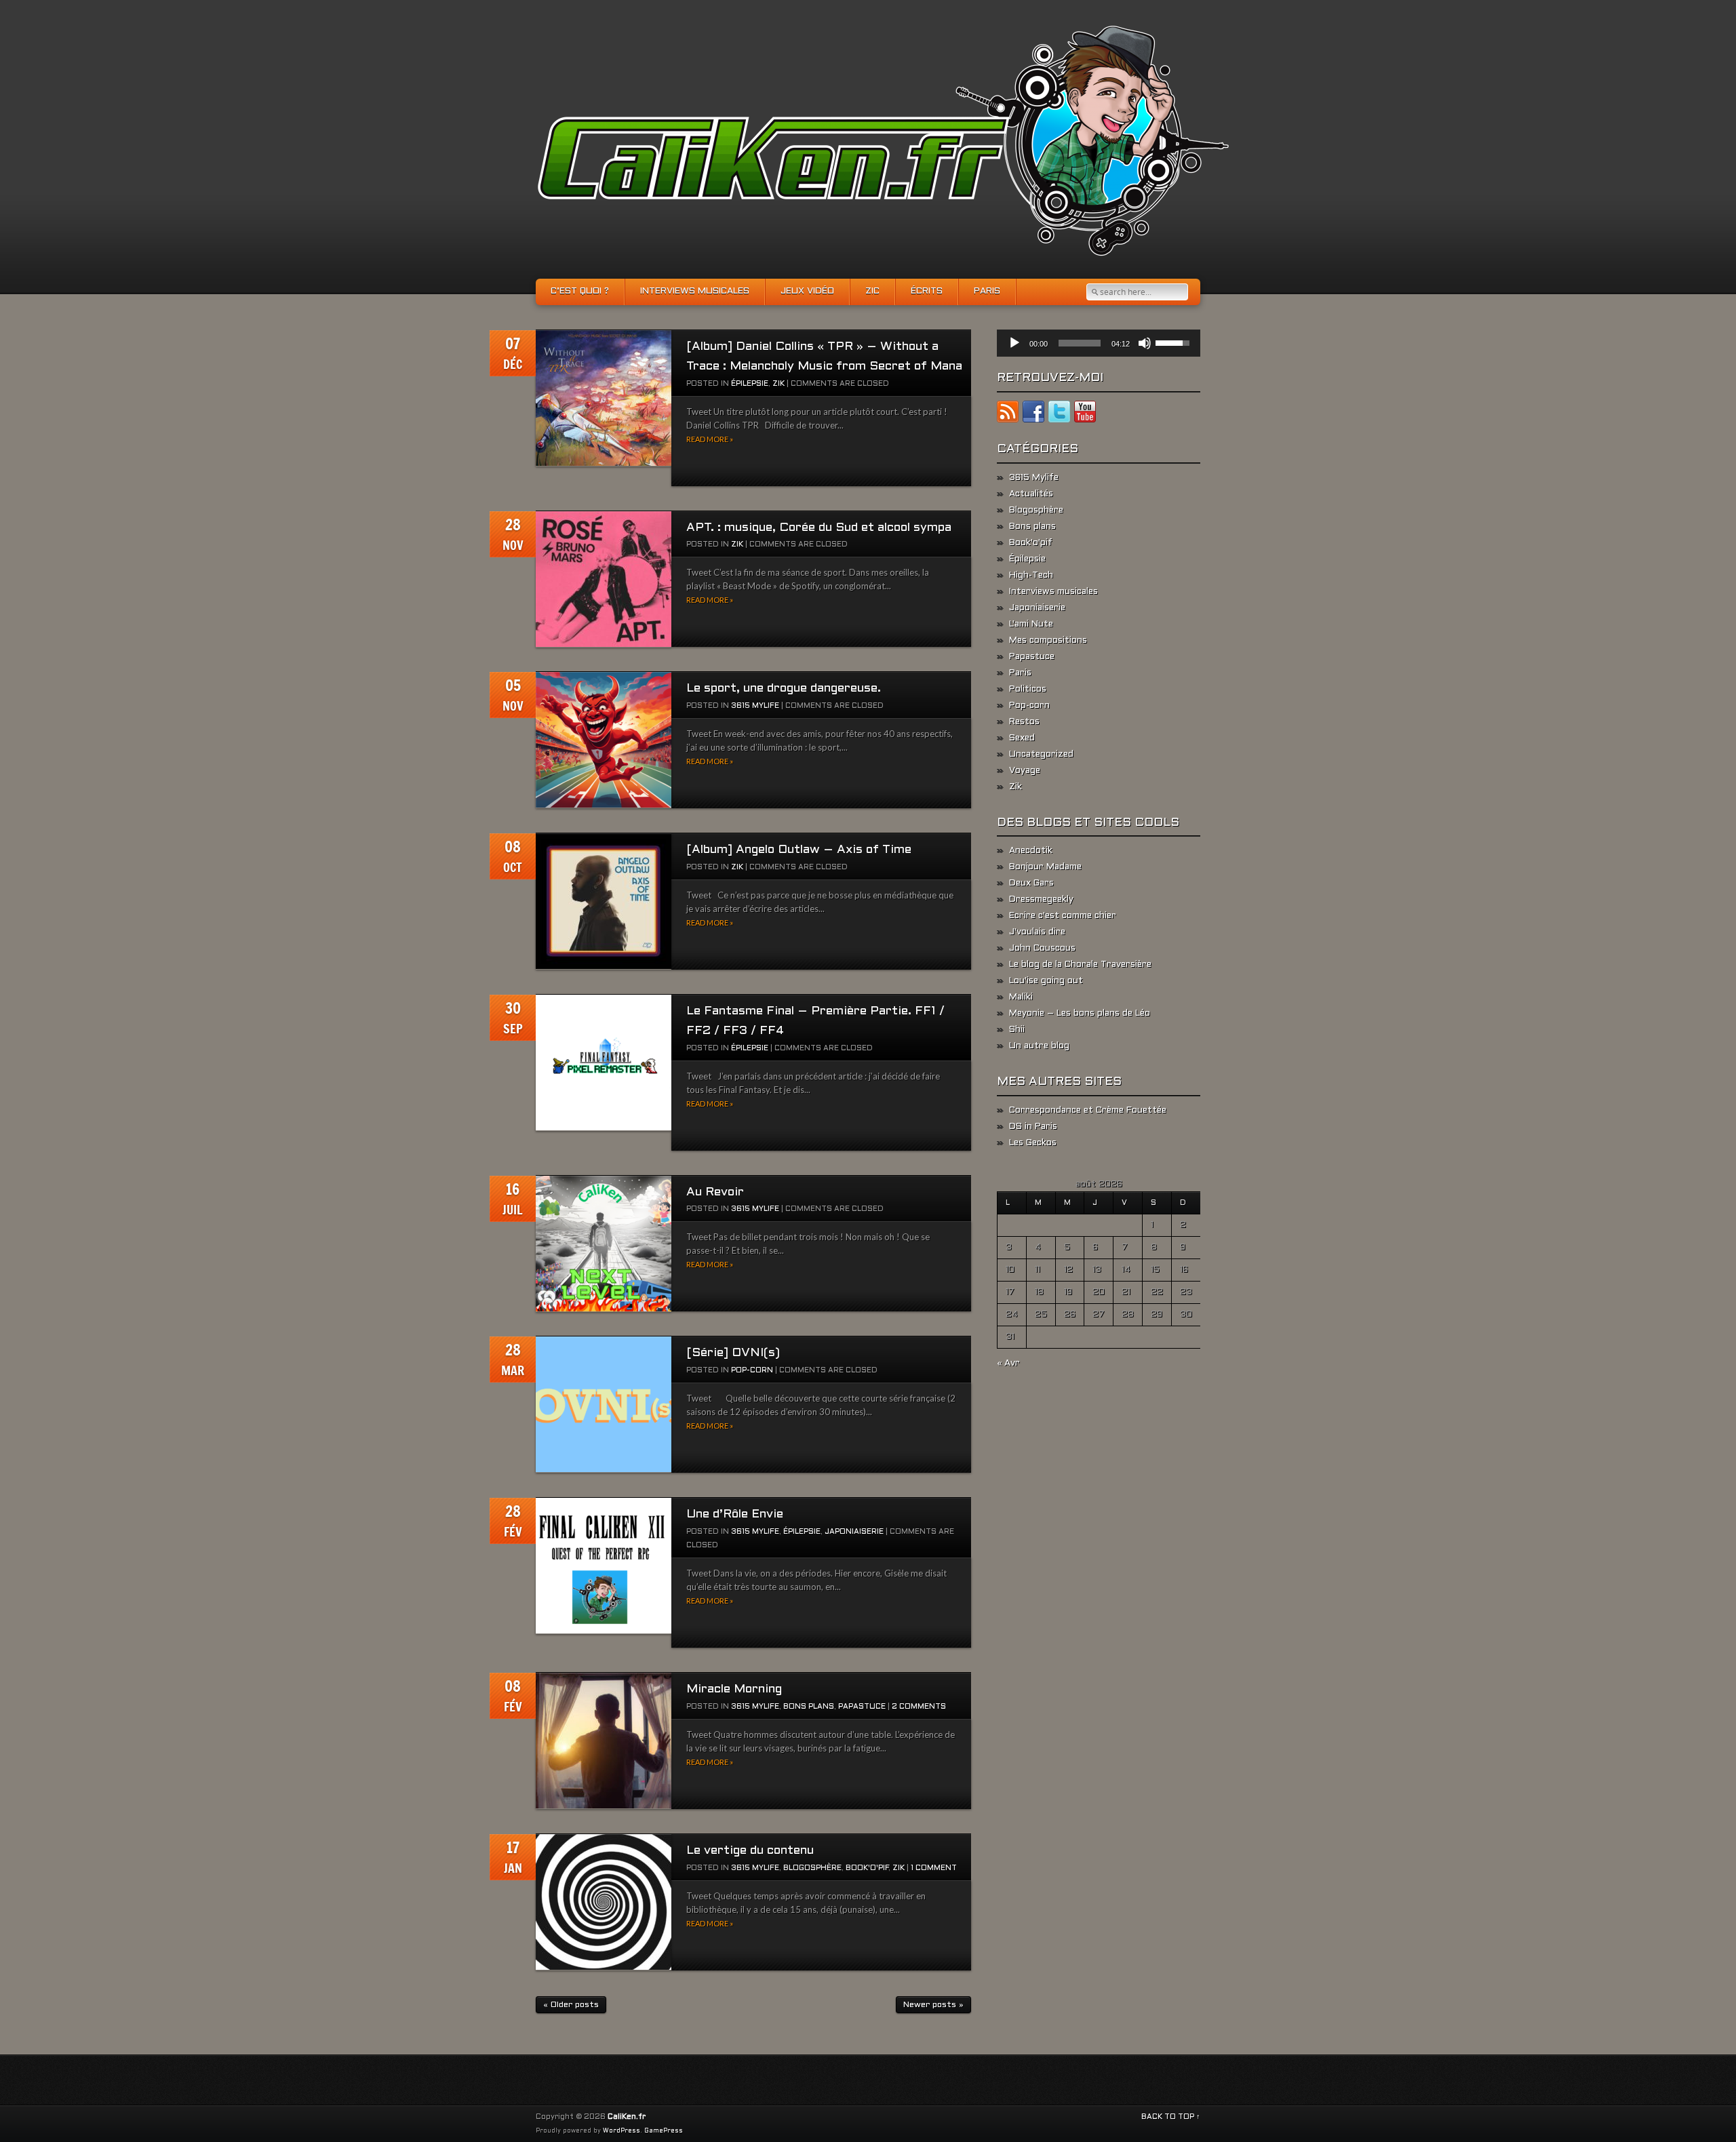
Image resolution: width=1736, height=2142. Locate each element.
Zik (778, 384)
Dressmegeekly (1041, 900)
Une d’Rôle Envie (735, 1514)
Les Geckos (1033, 1143)
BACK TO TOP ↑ (1171, 2117)
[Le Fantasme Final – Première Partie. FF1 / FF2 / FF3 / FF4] (604, 1063)
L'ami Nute (1031, 624)
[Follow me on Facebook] (1033, 414)
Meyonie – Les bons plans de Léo (1080, 1014)
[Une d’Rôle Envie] (604, 1566)
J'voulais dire (1037, 932)
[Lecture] (1014, 343)
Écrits (927, 292)
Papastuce (862, 1707)
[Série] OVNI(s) (733, 1353)
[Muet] (1145, 343)
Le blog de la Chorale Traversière (1080, 965)
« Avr (1008, 1364)
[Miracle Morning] (604, 1741)
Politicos (1028, 690)
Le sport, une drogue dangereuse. (784, 689)
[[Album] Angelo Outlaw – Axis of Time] (604, 901)
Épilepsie (750, 384)
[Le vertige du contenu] (604, 1902)
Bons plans (809, 1707)
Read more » (710, 439)
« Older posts (571, 2005)
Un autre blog (1039, 1046)
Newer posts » (933, 2005)
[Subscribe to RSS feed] (1008, 414)
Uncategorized (1041, 755)
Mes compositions (1048, 641)
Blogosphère (812, 1868)
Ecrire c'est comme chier (1063, 916)
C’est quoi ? (580, 292)
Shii (1017, 1030)
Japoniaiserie (854, 1532)
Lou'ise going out (1046, 981)
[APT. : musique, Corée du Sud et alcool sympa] (604, 579)
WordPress (622, 2131)
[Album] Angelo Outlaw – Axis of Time (799, 850)
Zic (872, 292)
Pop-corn (752, 1370)
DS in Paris (1033, 1127)
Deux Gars (1031, 884)
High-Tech (1031, 576)
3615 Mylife (755, 706)
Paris (987, 292)
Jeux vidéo (807, 292)
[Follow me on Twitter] (1059, 414)
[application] (1099, 343)
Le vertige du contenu (750, 1851)
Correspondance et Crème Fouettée (1088, 1111)
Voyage (1025, 771)
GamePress (664, 2131)
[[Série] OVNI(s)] (604, 1405)
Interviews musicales (695, 292)
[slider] (1080, 343)
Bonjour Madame (1045, 867)
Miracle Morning (734, 1689)
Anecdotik (1031, 851)
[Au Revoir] (604, 1244)
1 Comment (934, 1868)
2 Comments (919, 1707)
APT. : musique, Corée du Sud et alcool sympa (819, 528)
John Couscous (1042, 949)
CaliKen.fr (627, 2117)
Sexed (1022, 738)
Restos (1024, 722)
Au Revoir (715, 1192)
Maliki (1021, 997)
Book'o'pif (867, 1868)
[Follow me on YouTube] (1085, 414)
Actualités (1031, 494)
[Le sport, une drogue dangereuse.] (604, 740)
